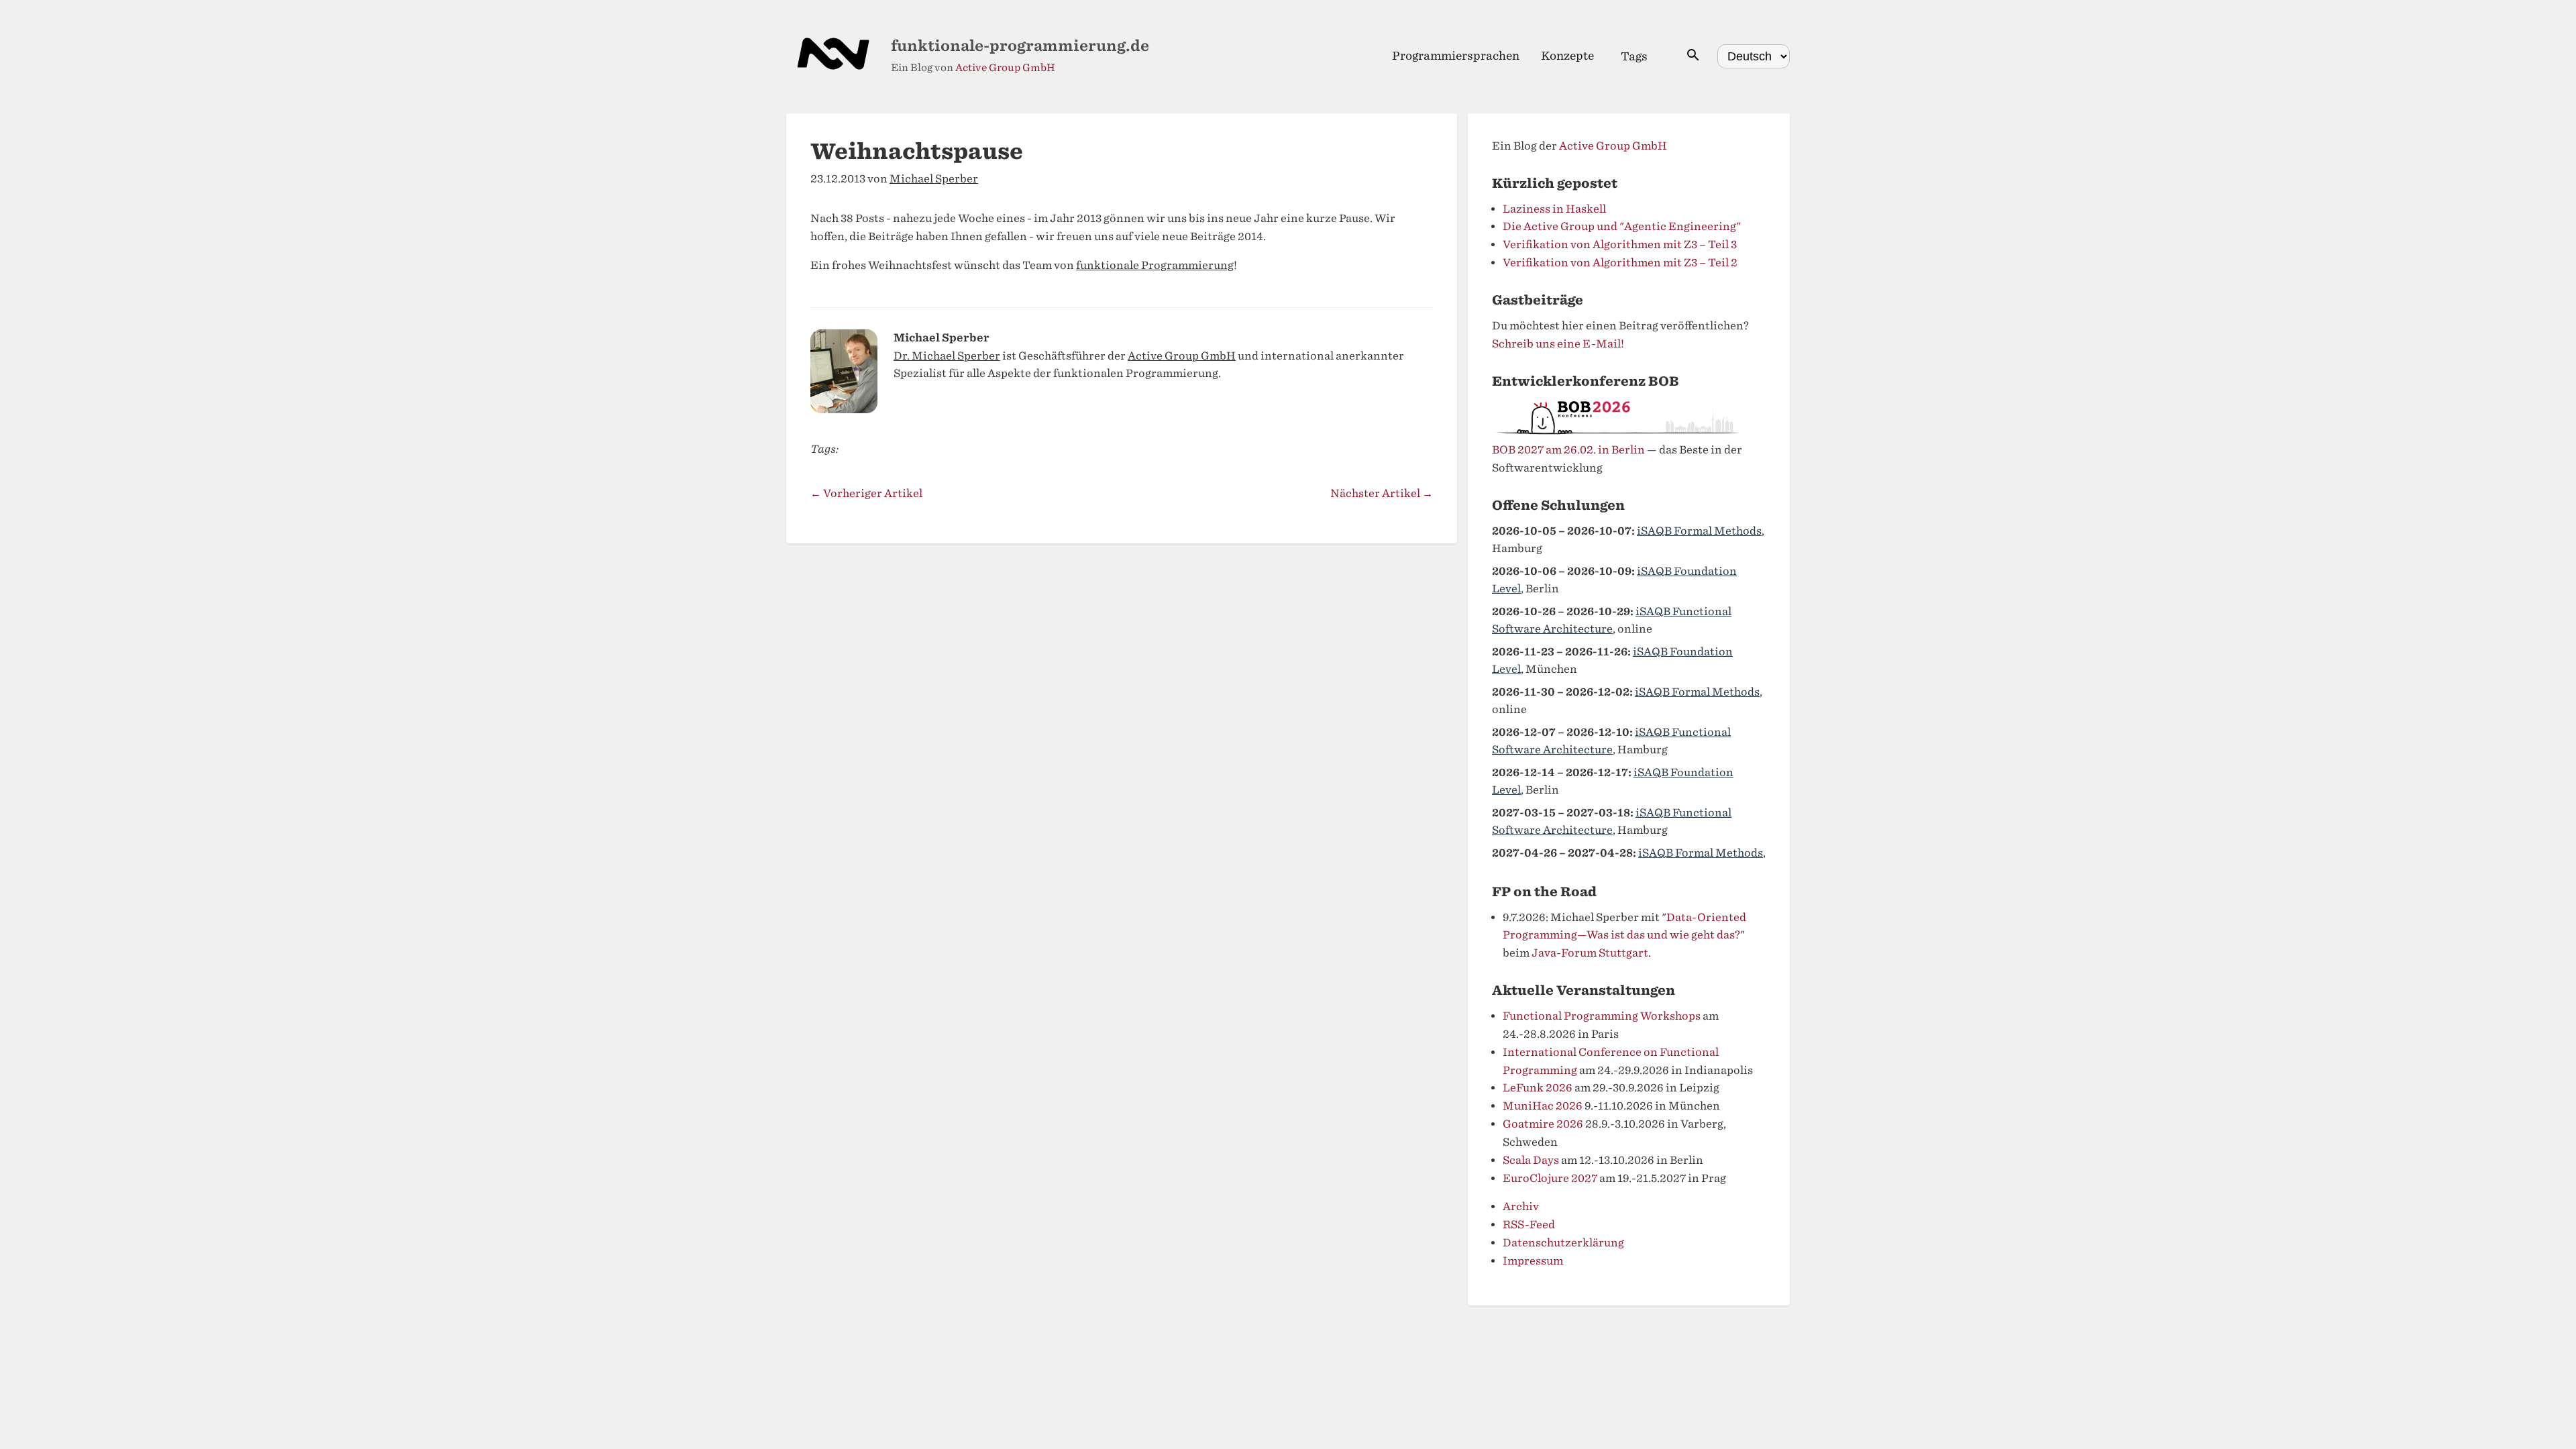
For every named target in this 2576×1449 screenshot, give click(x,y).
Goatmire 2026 (1543, 1124)
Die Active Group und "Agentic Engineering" (1622, 226)
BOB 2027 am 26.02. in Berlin (1568, 450)
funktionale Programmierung (1155, 265)
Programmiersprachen (1456, 56)
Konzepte (1567, 56)
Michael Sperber (934, 179)
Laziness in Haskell (1554, 209)
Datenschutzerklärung (1563, 1243)
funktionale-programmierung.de (1020, 46)
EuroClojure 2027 (1550, 1178)
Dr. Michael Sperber (947, 356)
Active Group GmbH (1005, 68)
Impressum (1533, 1261)
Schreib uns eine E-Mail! (1558, 344)
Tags (1634, 56)
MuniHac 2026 (1543, 1106)
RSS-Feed (1529, 1225)
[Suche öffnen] (1693, 56)
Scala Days (1531, 1160)
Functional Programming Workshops (1602, 1016)
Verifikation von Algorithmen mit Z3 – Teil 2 (1620, 263)
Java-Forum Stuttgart (1590, 953)
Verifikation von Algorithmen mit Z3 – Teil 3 (1620, 245)
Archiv (1521, 1206)
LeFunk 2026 (1538, 1088)
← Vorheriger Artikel (866, 493)
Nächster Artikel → (1382, 493)
